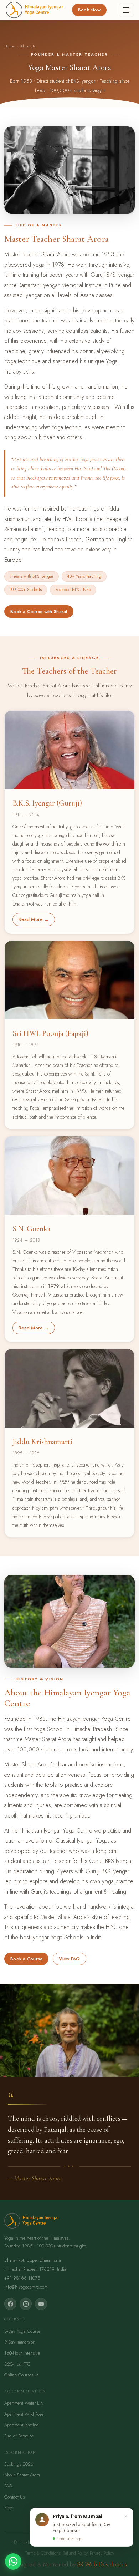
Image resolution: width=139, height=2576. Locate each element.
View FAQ (69, 1959)
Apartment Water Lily (24, 2403)
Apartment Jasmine (21, 2425)
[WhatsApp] (13, 2561)
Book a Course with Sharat (39, 612)
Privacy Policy (102, 2553)
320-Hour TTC (17, 2364)
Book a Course (26, 1959)
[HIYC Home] (34, 10)
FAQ (8, 2486)
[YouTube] (41, 2304)
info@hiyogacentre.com (26, 2287)
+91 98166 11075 (22, 2278)
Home (9, 46)
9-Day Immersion (20, 2342)
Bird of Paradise (19, 2436)
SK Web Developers (102, 2564)
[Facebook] (10, 2304)
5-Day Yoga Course (22, 2331)
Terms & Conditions (43, 2553)
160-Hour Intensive (22, 2353)
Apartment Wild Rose (24, 2414)
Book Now (89, 10)
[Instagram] (26, 2304)
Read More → (34, 919)
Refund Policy (75, 2553)
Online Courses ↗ (21, 2375)
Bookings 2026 (19, 2464)
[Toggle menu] (126, 10)
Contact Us (14, 2497)
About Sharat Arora (22, 2475)
